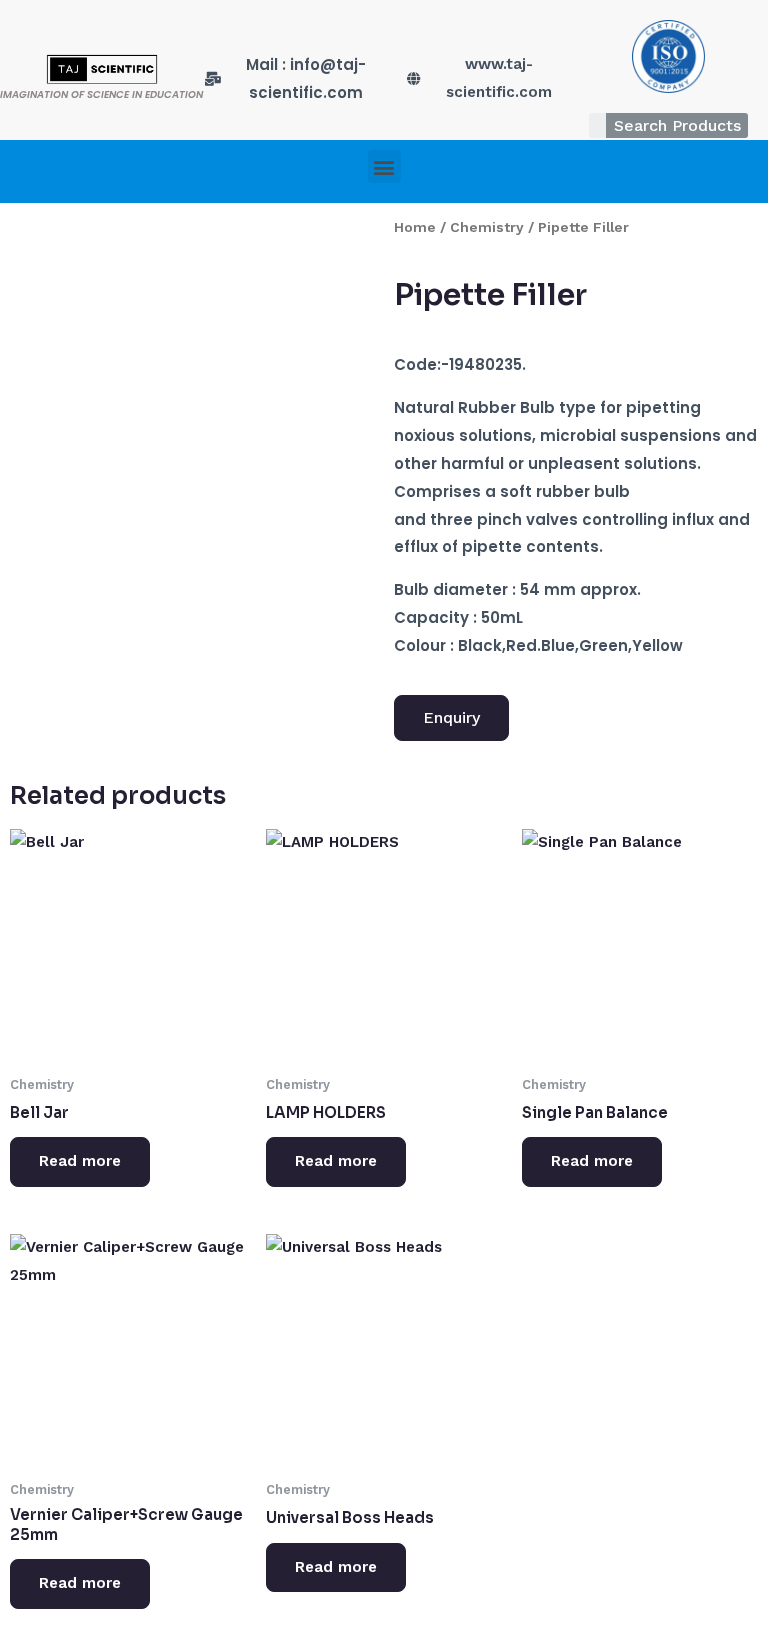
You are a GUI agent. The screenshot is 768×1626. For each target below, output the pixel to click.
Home (415, 227)
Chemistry (487, 227)
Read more (80, 1161)
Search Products (677, 125)
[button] (384, 166)
